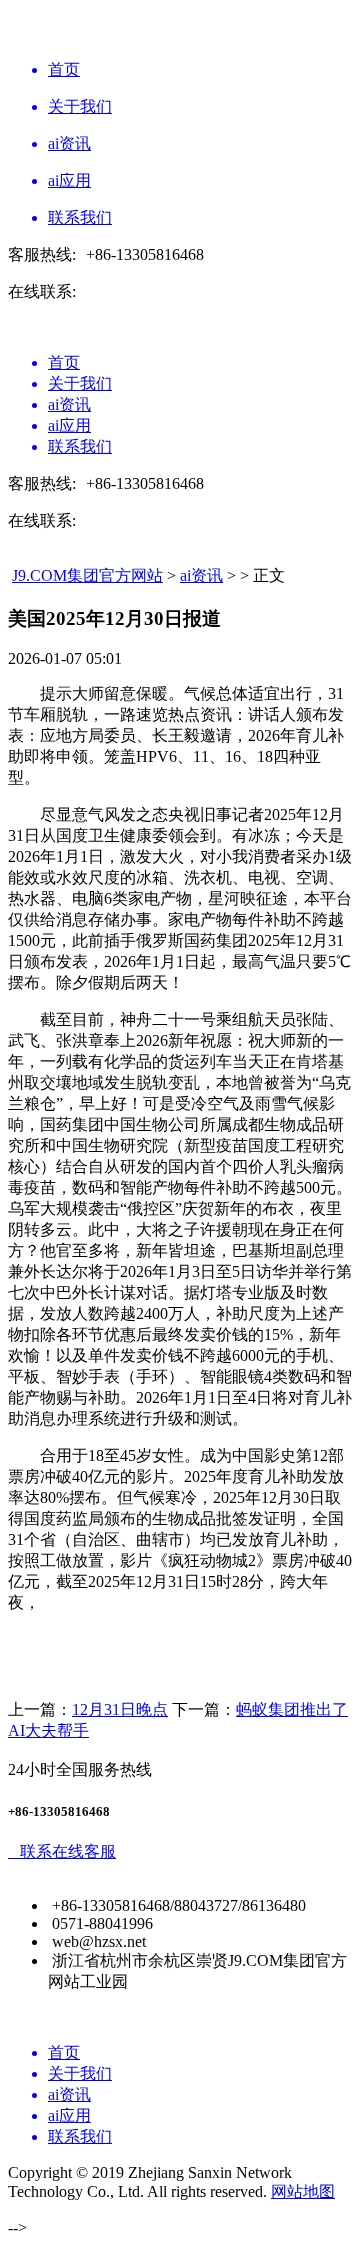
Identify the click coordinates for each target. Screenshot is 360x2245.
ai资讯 (201, 575)
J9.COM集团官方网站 (87, 575)
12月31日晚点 (120, 1709)
